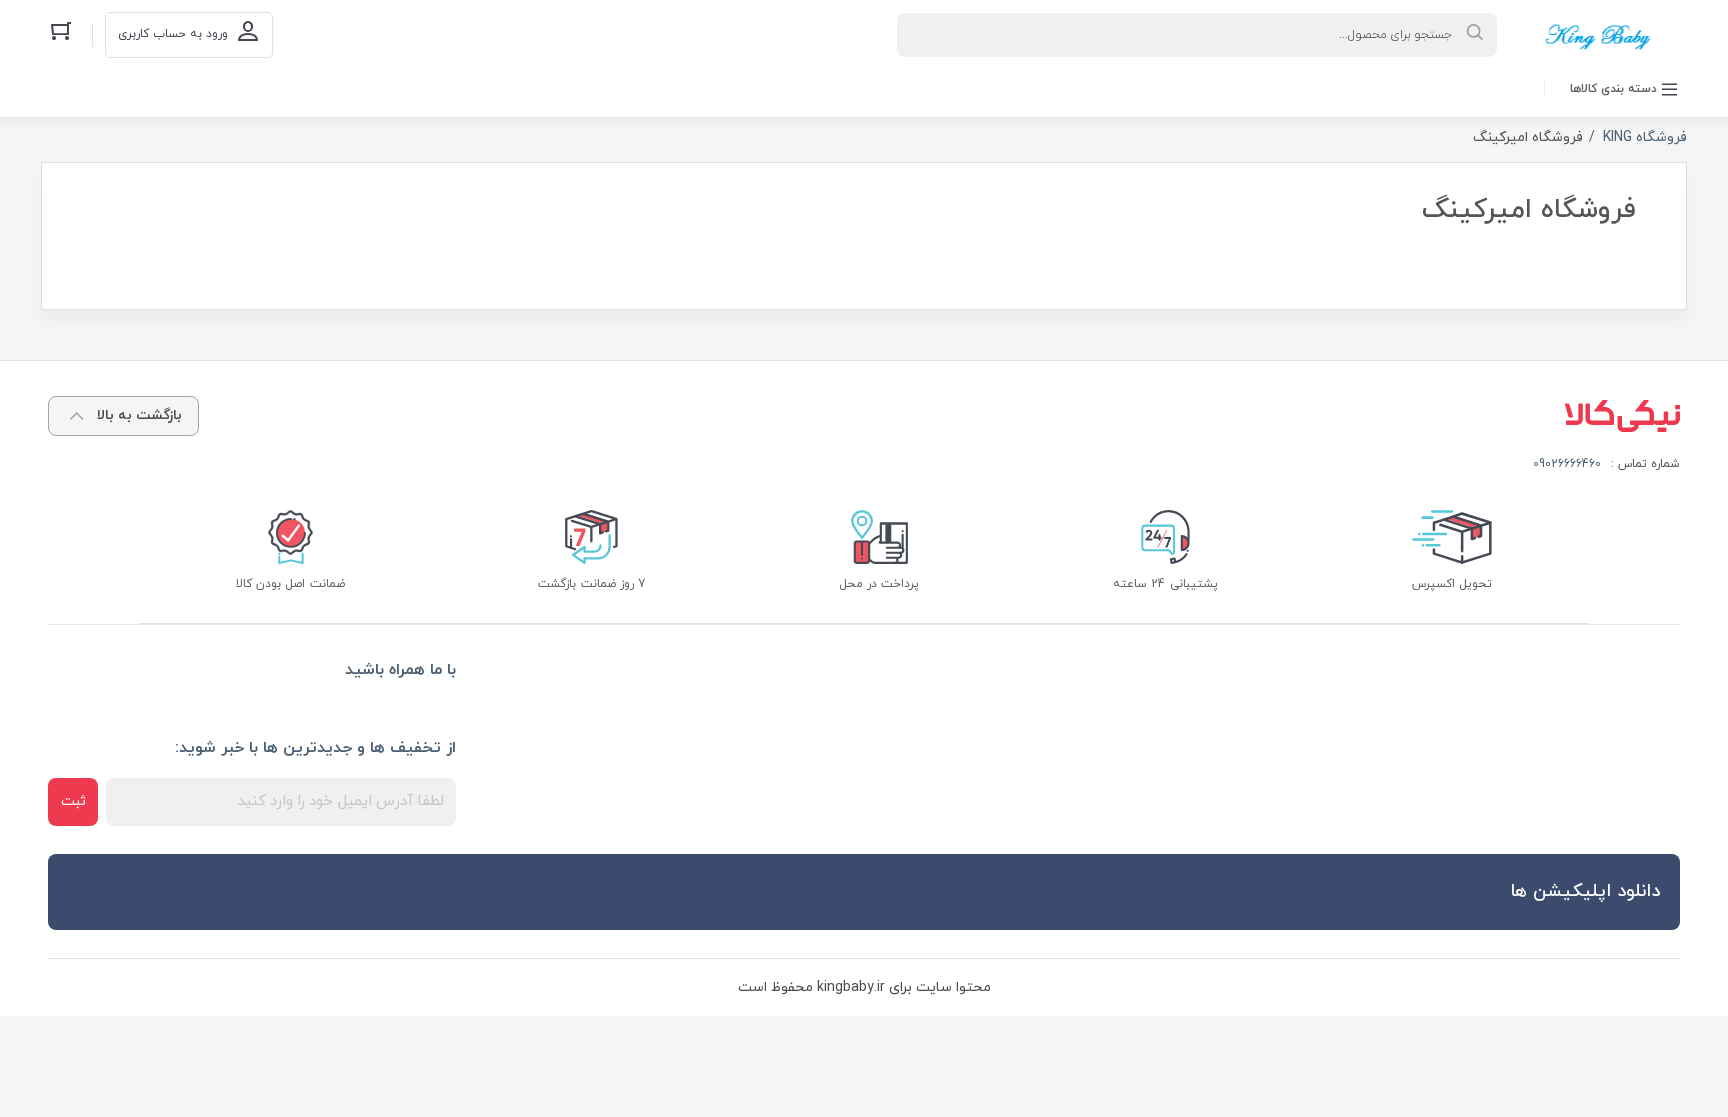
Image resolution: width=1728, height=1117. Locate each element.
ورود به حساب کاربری (173, 34)
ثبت (73, 801)
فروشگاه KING (1645, 137)
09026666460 (1567, 464)
